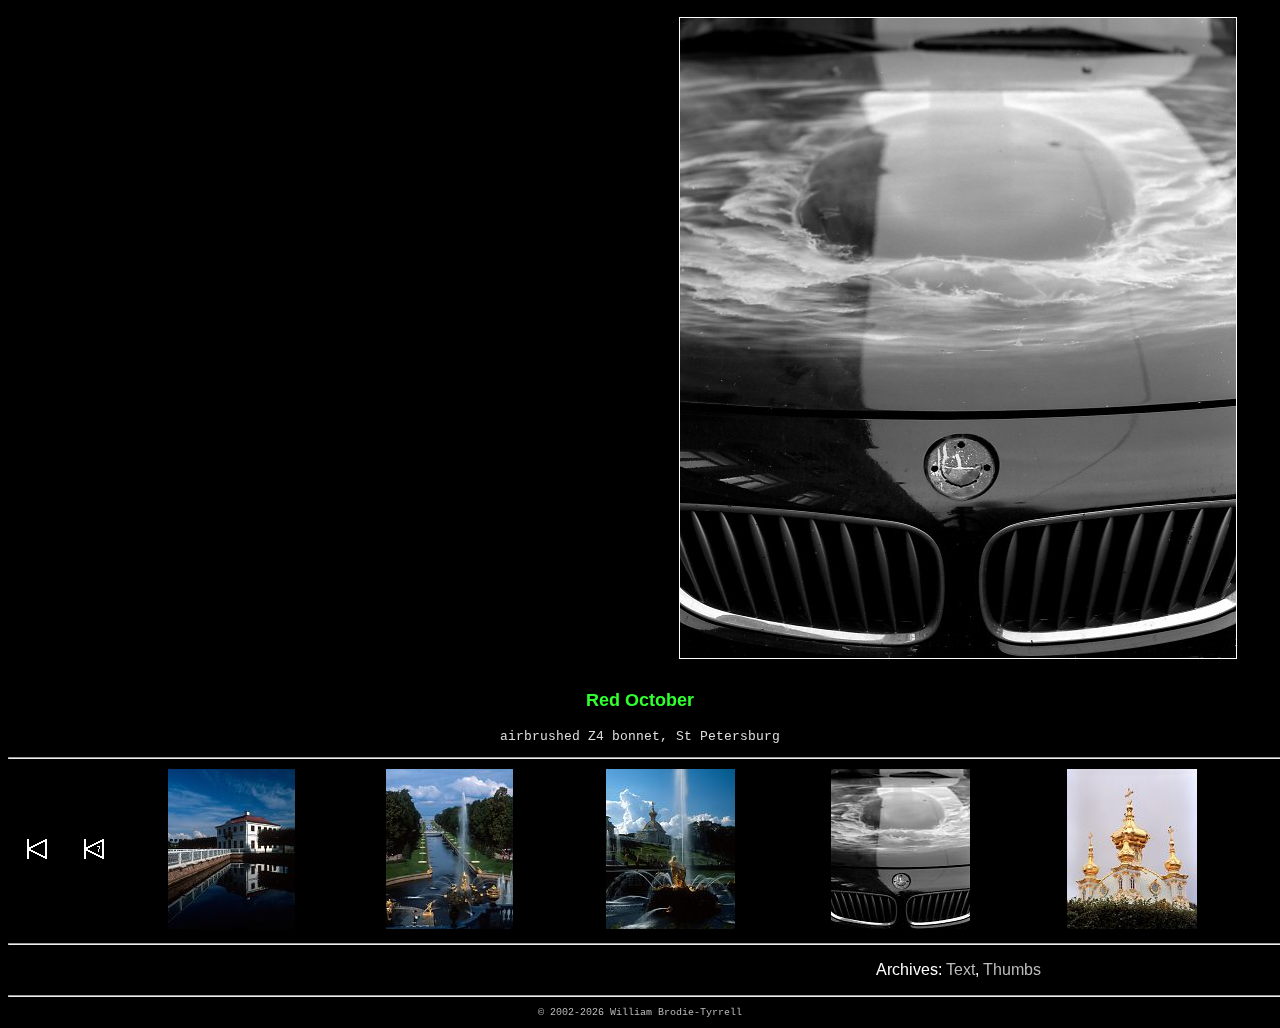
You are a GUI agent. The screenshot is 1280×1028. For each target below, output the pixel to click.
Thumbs (1012, 969)
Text (960, 969)
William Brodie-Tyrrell (676, 1012)
